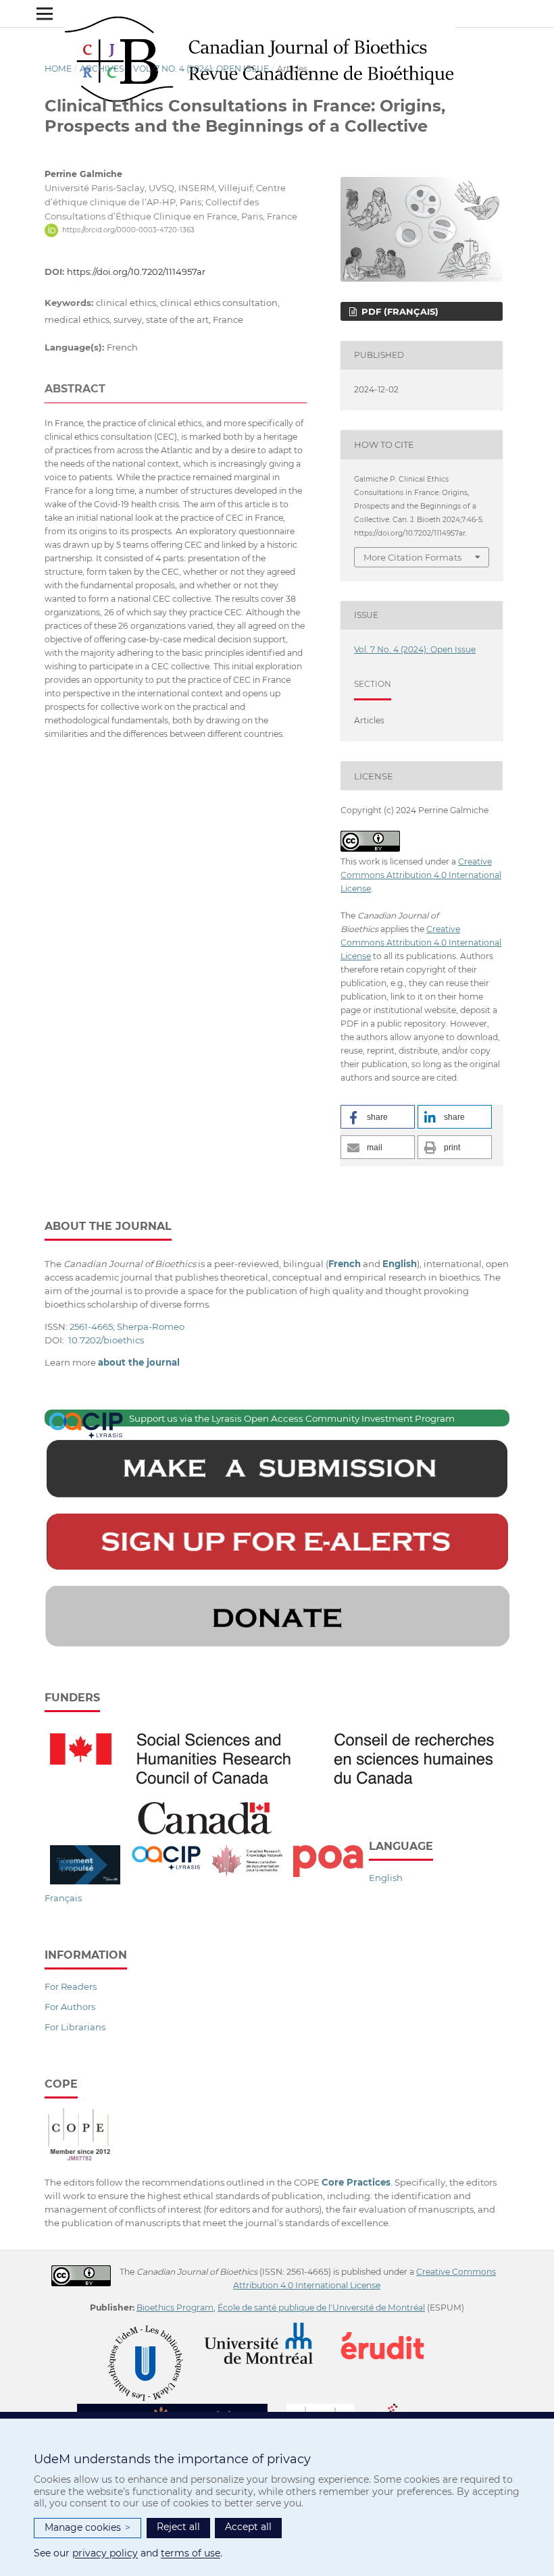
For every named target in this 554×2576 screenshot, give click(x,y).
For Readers (71, 1986)
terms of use (191, 2553)
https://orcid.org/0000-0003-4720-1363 (128, 230)
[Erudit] (391, 2329)
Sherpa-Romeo (151, 1326)
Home (58, 69)
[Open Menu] (45, 14)
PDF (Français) (399, 311)
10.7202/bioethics (106, 1340)
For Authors (70, 2007)
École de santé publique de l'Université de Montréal (321, 2308)
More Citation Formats (412, 557)
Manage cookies (87, 2527)
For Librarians (75, 2027)
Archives (102, 69)
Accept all (248, 2527)
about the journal (139, 1362)
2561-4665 (91, 1326)
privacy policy (105, 2553)
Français (63, 1898)
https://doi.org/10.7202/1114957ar (136, 272)
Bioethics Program (175, 2308)
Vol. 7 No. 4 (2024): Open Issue (201, 69)
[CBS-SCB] (181, 2410)
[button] (378, 1117)
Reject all (178, 2527)
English (386, 1878)
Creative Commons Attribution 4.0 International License (421, 875)
